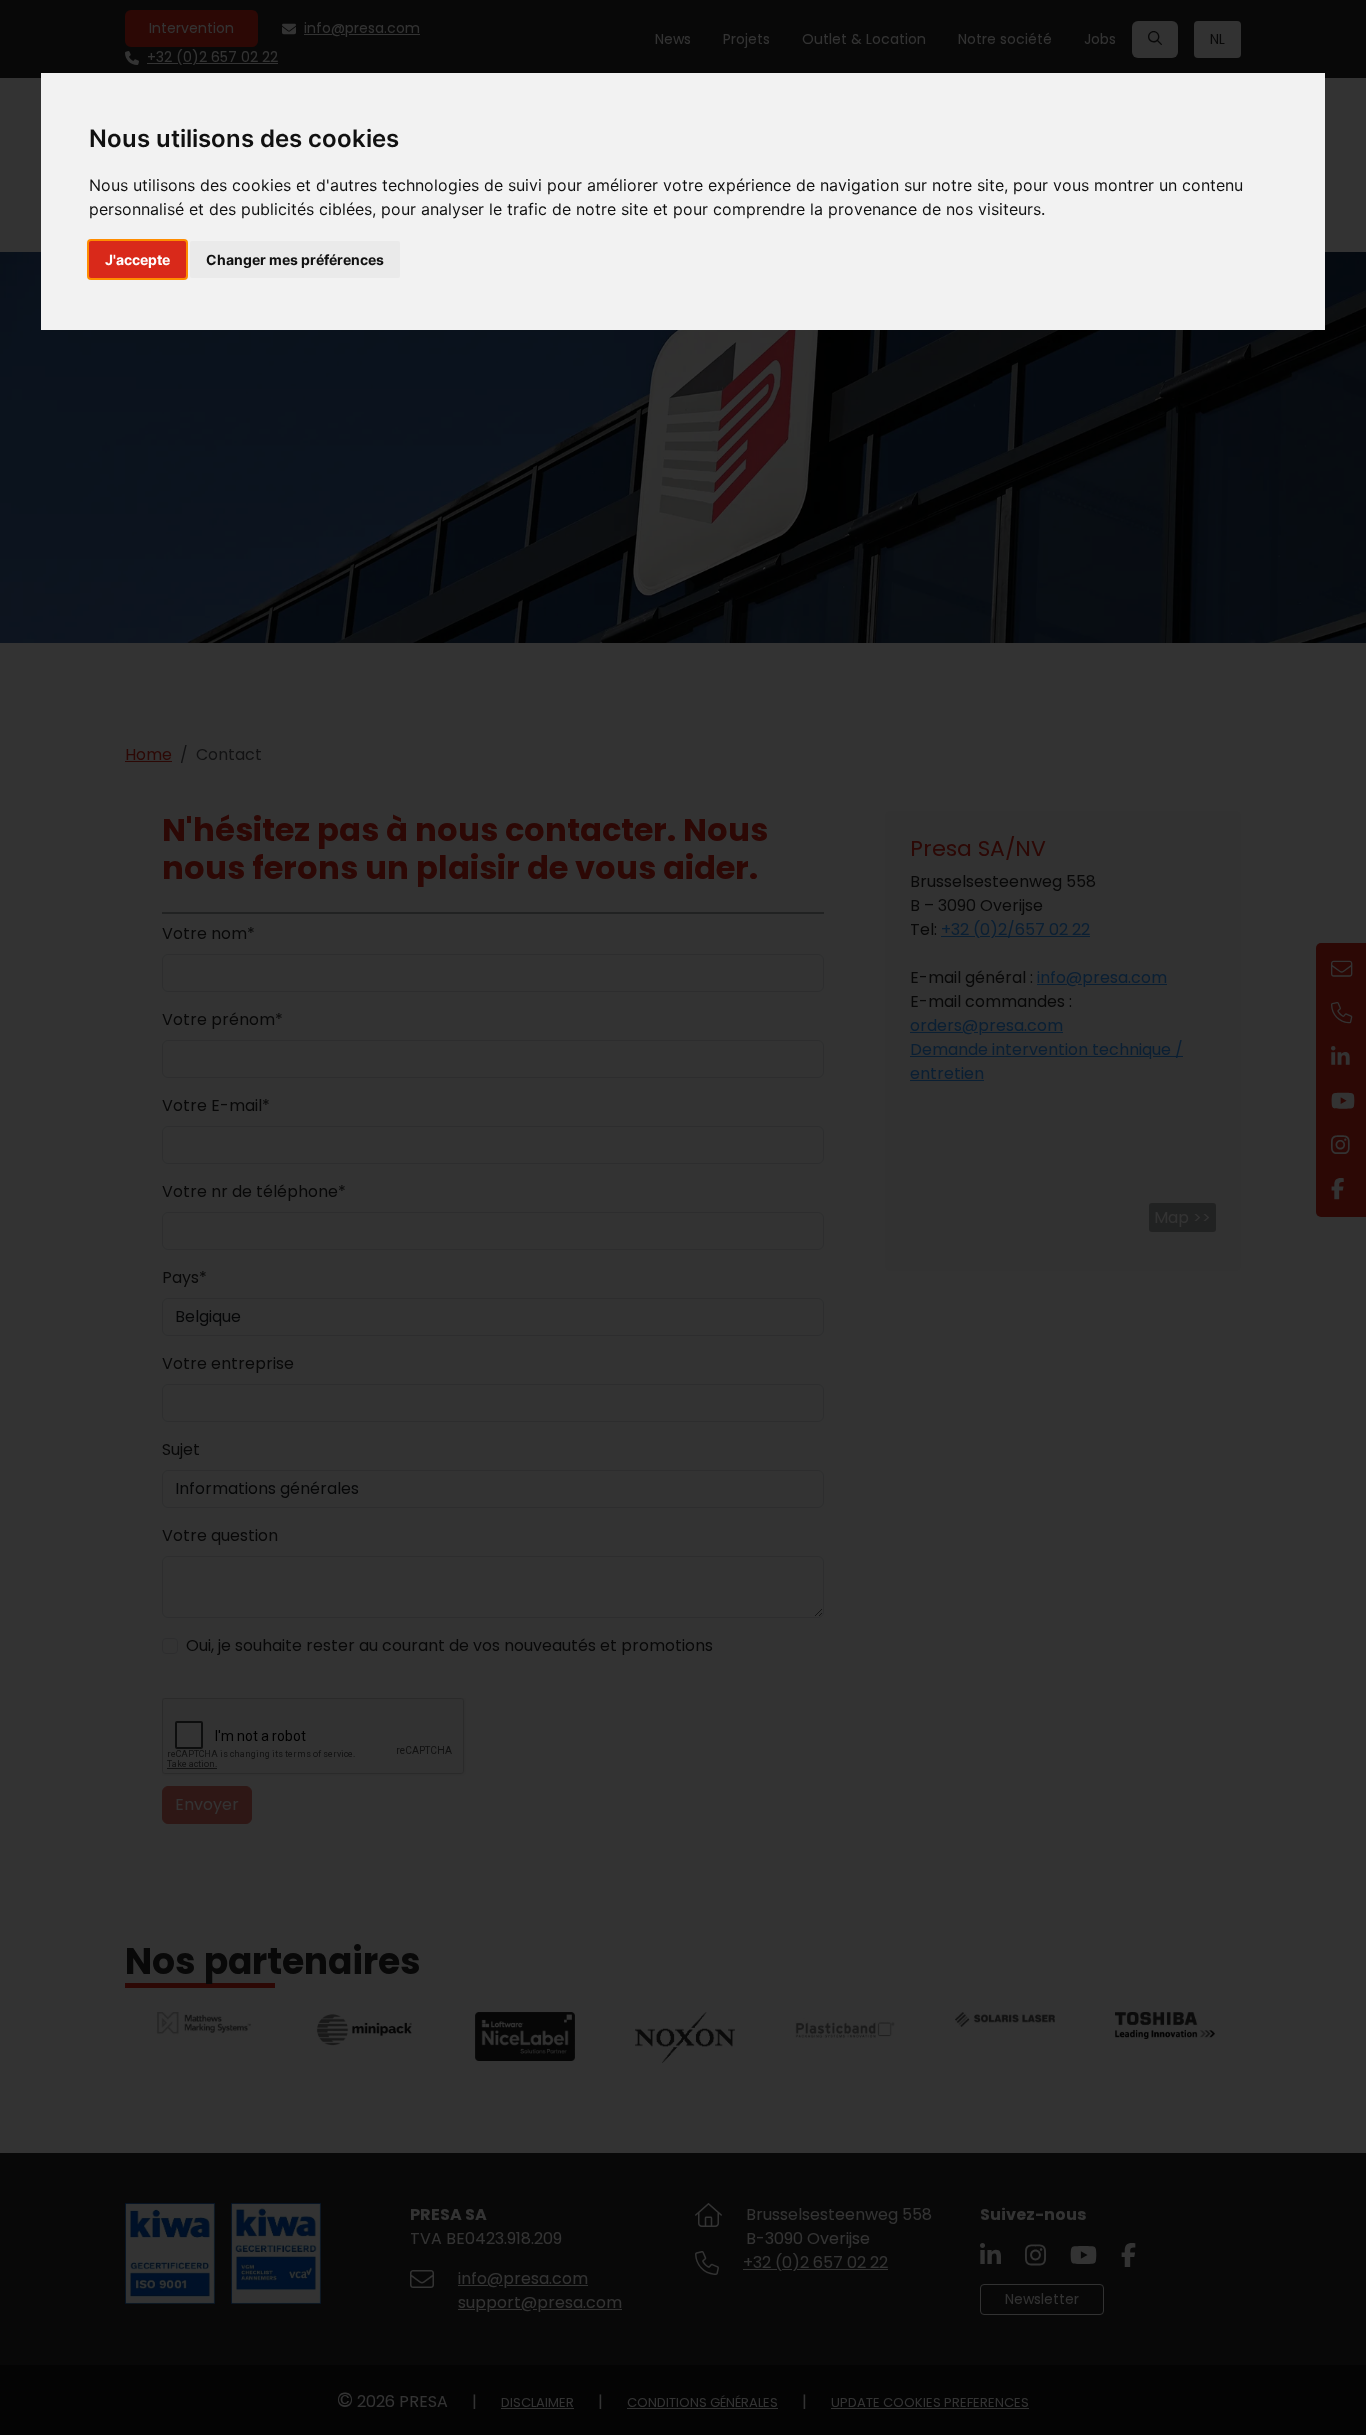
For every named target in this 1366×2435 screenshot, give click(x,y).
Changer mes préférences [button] (295, 259)
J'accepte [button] (137, 259)
